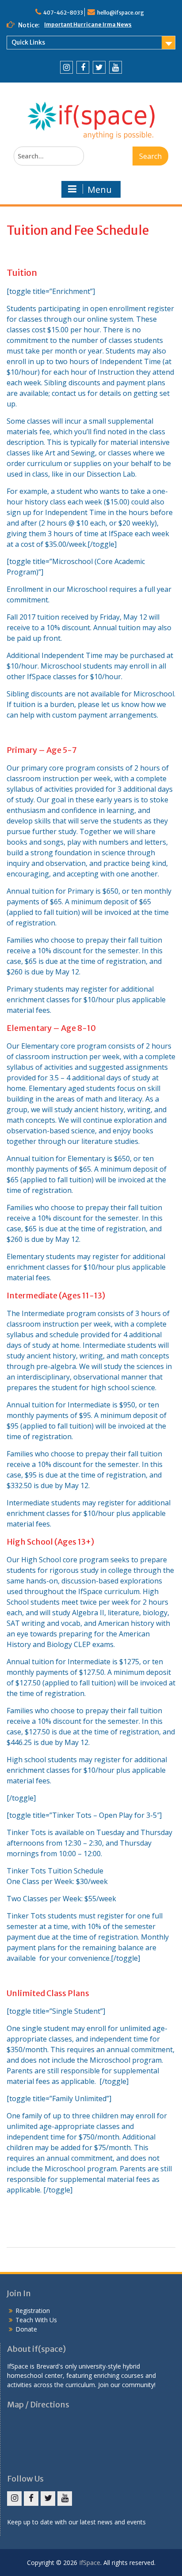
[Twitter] (99, 67)
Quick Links (28, 42)
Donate (26, 2329)
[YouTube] (116, 67)
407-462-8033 (63, 13)
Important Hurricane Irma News (88, 24)
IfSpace (90, 2563)
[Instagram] (66, 67)
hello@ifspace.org (121, 13)
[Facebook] (83, 67)
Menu (100, 190)
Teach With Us (36, 2320)
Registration (33, 2311)
